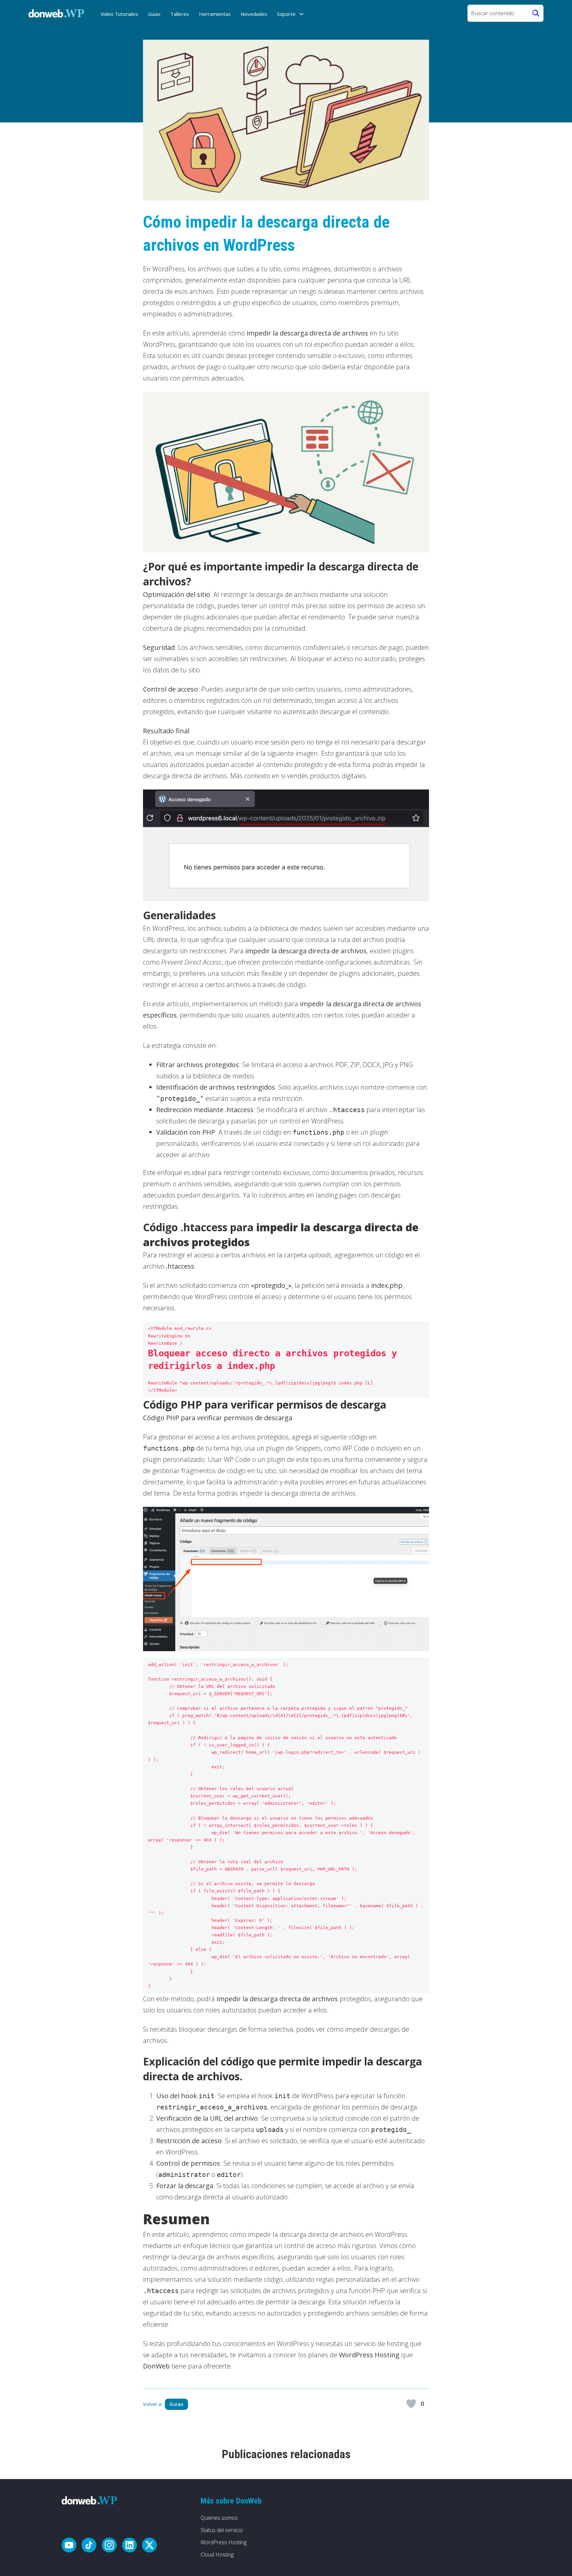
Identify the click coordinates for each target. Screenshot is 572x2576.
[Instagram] (109, 2546)
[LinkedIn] (129, 2546)
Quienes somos (219, 2518)
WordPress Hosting (224, 2542)
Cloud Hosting (217, 2554)
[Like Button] (411, 2404)
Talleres (180, 14)
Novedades (254, 14)
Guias (154, 14)
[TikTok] (89, 2546)
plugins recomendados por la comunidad (244, 628)
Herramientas (215, 14)
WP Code (356, 1448)
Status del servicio (222, 2530)
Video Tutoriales (119, 14)
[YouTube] (69, 2546)
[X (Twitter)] (149, 2546)
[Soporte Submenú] (301, 14)
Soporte (286, 14)
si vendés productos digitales (323, 776)
